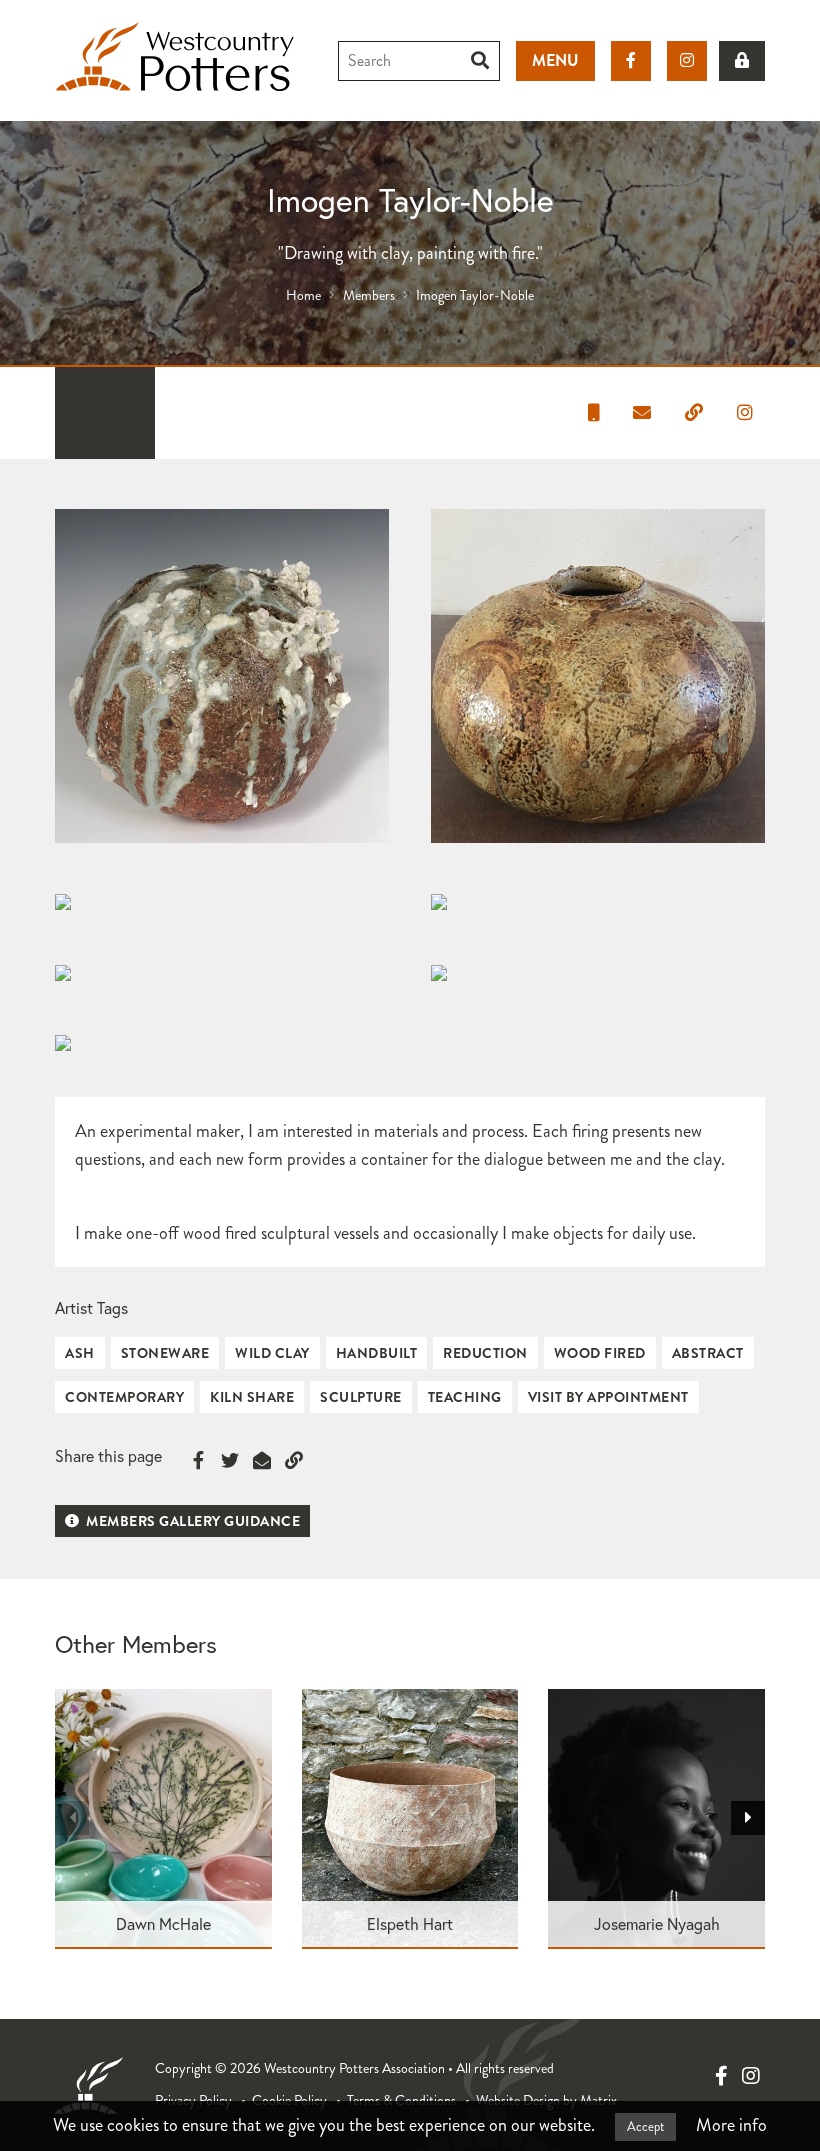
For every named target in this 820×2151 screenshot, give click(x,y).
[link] (742, 61)
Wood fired (600, 1353)
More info (731, 2125)
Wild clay (272, 1353)
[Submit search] (480, 61)
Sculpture (361, 1397)
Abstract (708, 1353)
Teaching (465, 1397)
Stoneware (165, 1353)
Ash (80, 1353)
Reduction (485, 1353)
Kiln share (252, 1397)
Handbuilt (377, 1353)
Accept (645, 2127)
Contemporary (124, 1397)
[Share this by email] (262, 1461)
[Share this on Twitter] (230, 1461)
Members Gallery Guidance (192, 1521)
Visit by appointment (608, 1397)
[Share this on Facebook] (198, 1461)
